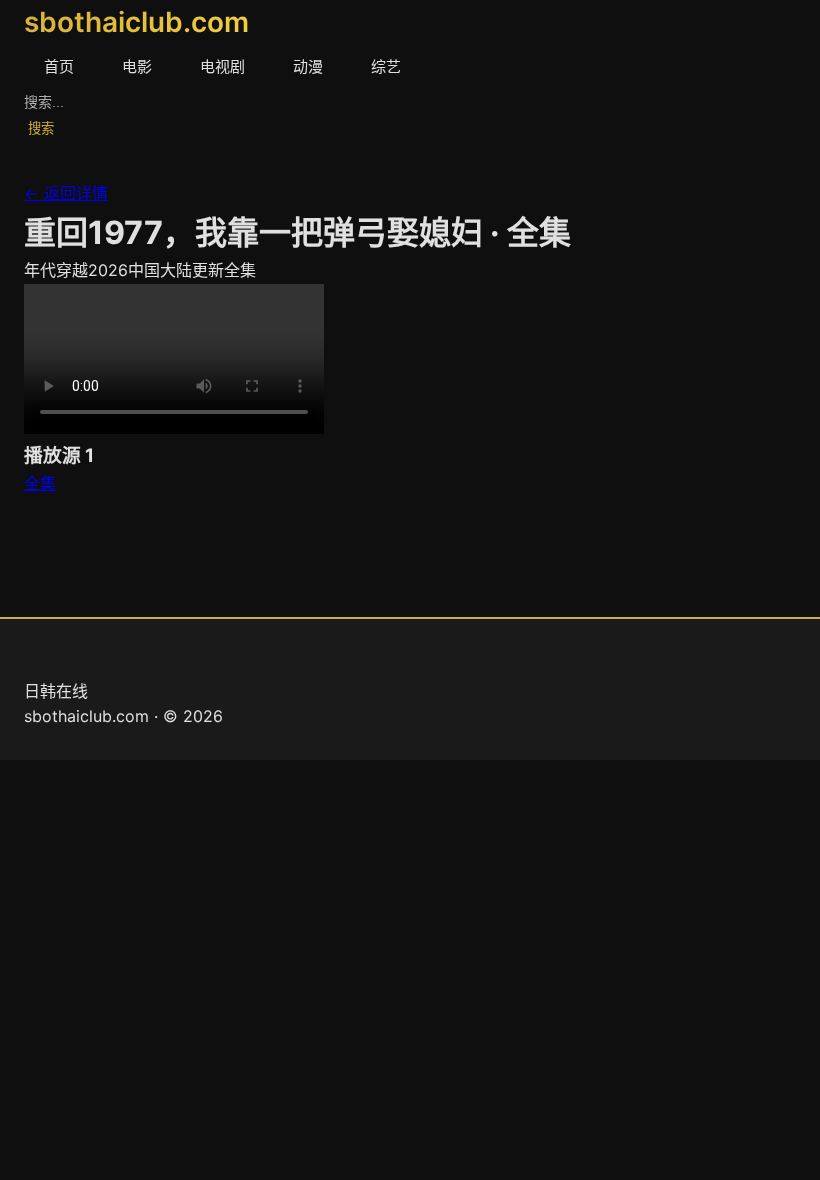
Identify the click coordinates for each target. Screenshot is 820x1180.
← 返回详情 (66, 193)
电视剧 (222, 66)
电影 (137, 66)
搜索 (41, 128)
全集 (40, 483)
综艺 (386, 66)
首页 (59, 66)
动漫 (308, 66)
